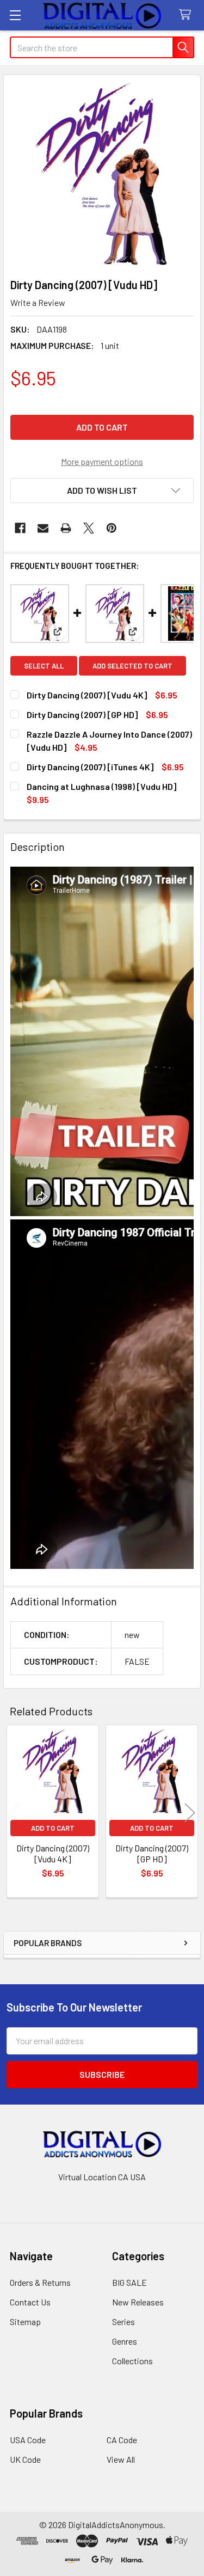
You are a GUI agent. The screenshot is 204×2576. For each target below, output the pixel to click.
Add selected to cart (132, 666)
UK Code (25, 2459)
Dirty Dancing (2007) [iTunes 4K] (90, 767)
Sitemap (25, 2322)
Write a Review (38, 302)
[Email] (43, 528)
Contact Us (30, 2302)
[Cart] (187, 15)
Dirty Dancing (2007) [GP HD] (82, 714)
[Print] (66, 528)
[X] (89, 528)
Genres (125, 2341)
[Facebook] (20, 528)
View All (121, 2459)
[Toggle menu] (15, 15)
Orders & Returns (40, 2282)
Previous (14, 1813)
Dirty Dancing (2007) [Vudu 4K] (87, 695)
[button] (102, 490)
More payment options (102, 461)
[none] (102, 173)
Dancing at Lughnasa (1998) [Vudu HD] (101, 786)
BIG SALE (129, 2282)
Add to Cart (53, 1828)
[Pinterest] (112, 528)
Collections (132, 2361)
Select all (44, 666)
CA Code (122, 2440)
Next (190, 1813)
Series (123, 2322)
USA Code (28, 2440)
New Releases (138, 2302)
